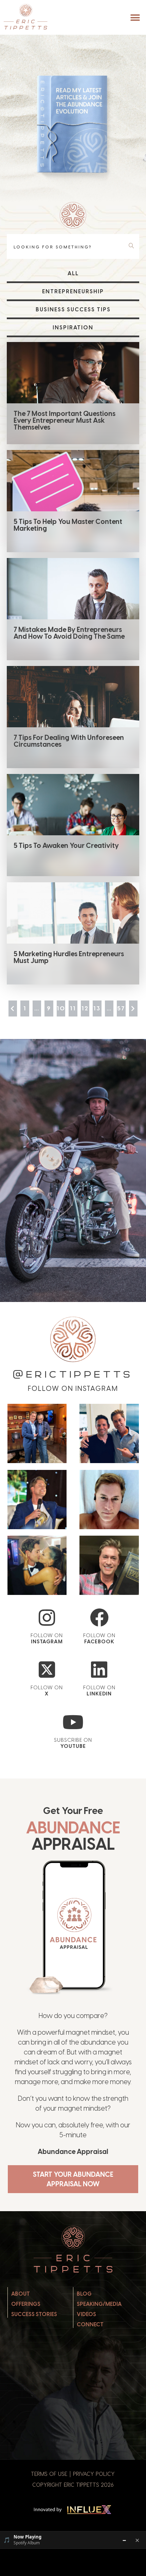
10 (61, 1008)
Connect (90, 2324)
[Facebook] (99, 1618)
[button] (135, 18)
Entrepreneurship (73, 291)
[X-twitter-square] (47, 1670)
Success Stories (34, 2314)
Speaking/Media (99, 2304)
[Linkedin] (99, 1670)
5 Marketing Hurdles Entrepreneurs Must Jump (69, 957)
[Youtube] (73, 1722)
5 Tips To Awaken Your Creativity (66, 845)
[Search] (133, 246)
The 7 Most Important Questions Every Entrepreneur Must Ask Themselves (65, 420)
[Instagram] (47, 1618)
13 (97, 1008)
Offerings (26, 2304)
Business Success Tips (73, 309)
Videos (86, 2314)
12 (85, 1008)
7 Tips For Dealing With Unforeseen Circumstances (69, 741)
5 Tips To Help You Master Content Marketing (68, 525)
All (73, 273)
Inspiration (73, 328)
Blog (84, 2294)
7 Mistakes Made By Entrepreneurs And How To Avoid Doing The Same (69, 633)
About (21, 2294)
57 (121, 1008)
